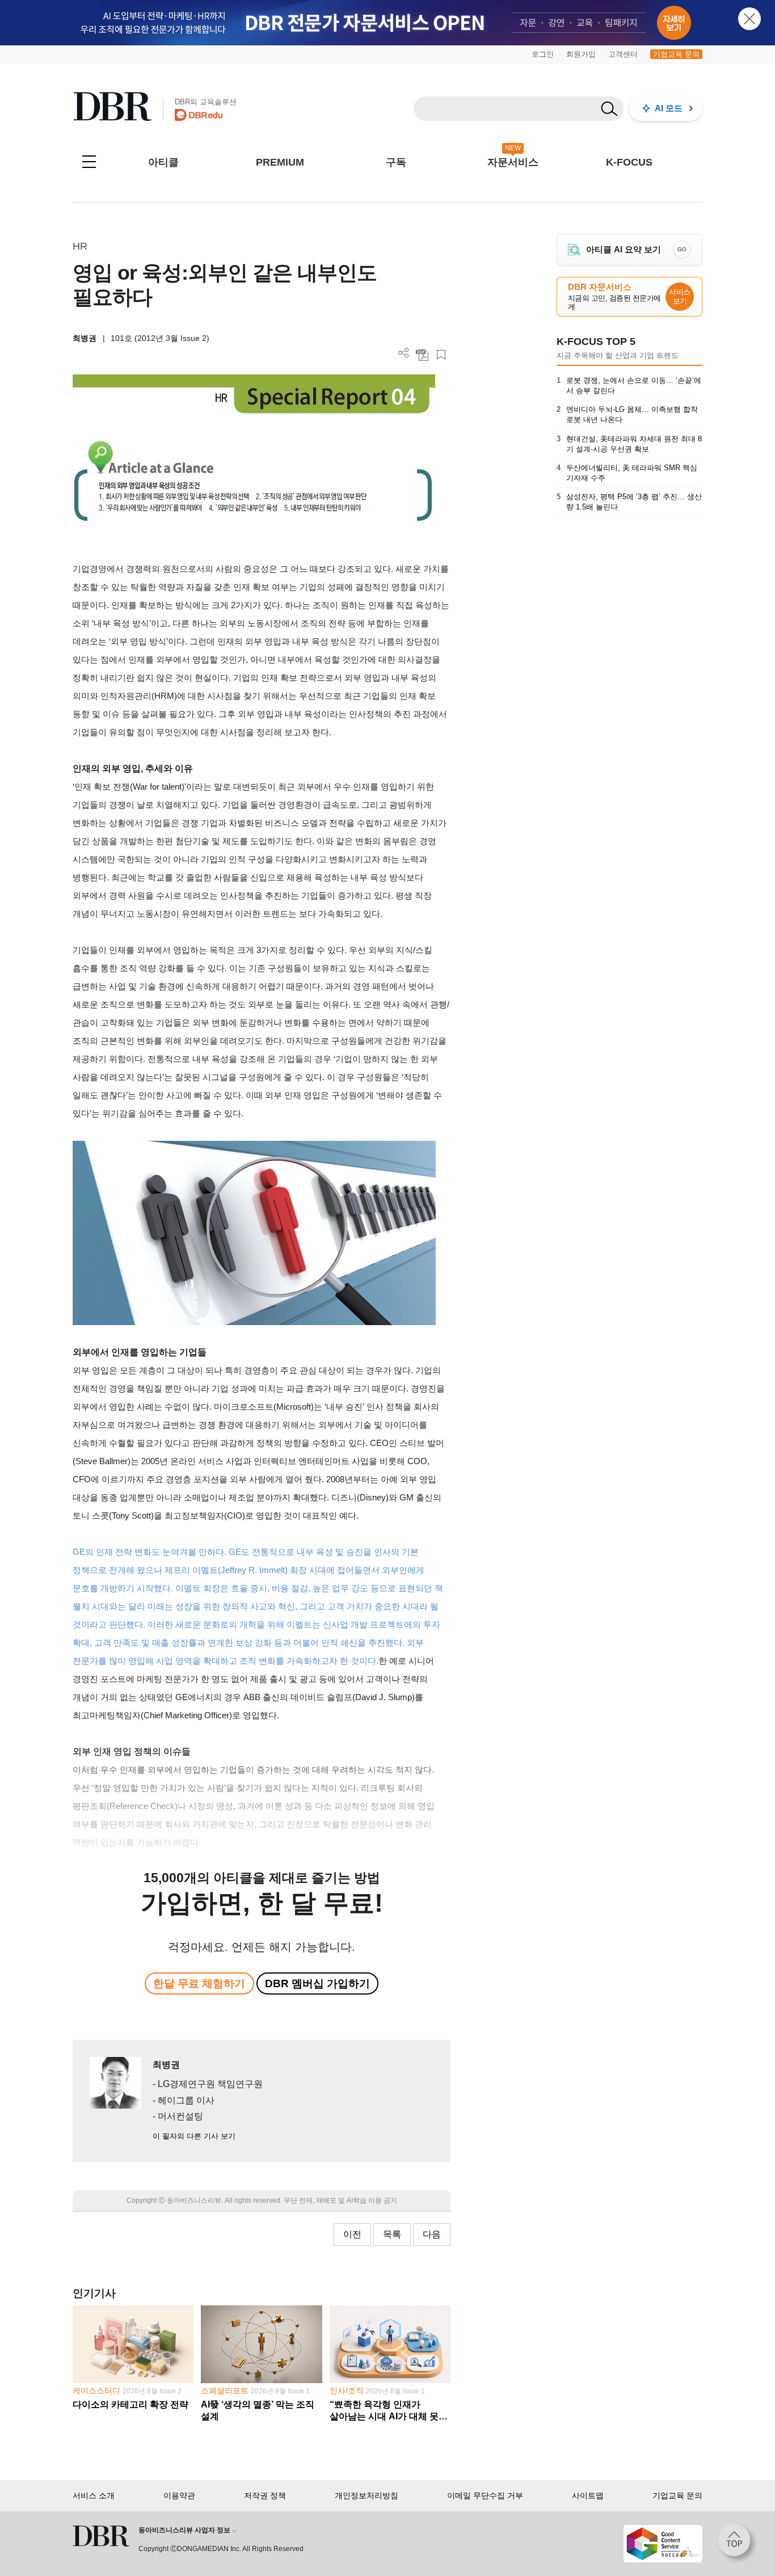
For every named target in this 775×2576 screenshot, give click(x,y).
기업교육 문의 (676, 54)
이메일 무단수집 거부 (485, 2495)
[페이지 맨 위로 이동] (738, 2544)
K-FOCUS (629, 162)
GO (682, 249)
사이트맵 (588, 2495)
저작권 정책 (265, 2495)
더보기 (404, 353)
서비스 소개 (94, 2495)
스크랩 (441, 355)
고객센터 (623, 54)
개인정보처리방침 (367, 2495)
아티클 (163, 162)
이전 (352, 2234)
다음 (432, 2234)
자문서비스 (513, 162)
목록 (392, 2234)
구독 (396, 162)
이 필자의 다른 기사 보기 (194, 2136)
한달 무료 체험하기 (199, 1983)
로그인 (543, 54)
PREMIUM (280, 162)
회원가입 (581, 54)
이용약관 (179, 2495)
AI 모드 (669, 108)
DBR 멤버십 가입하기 (317, 1983)
